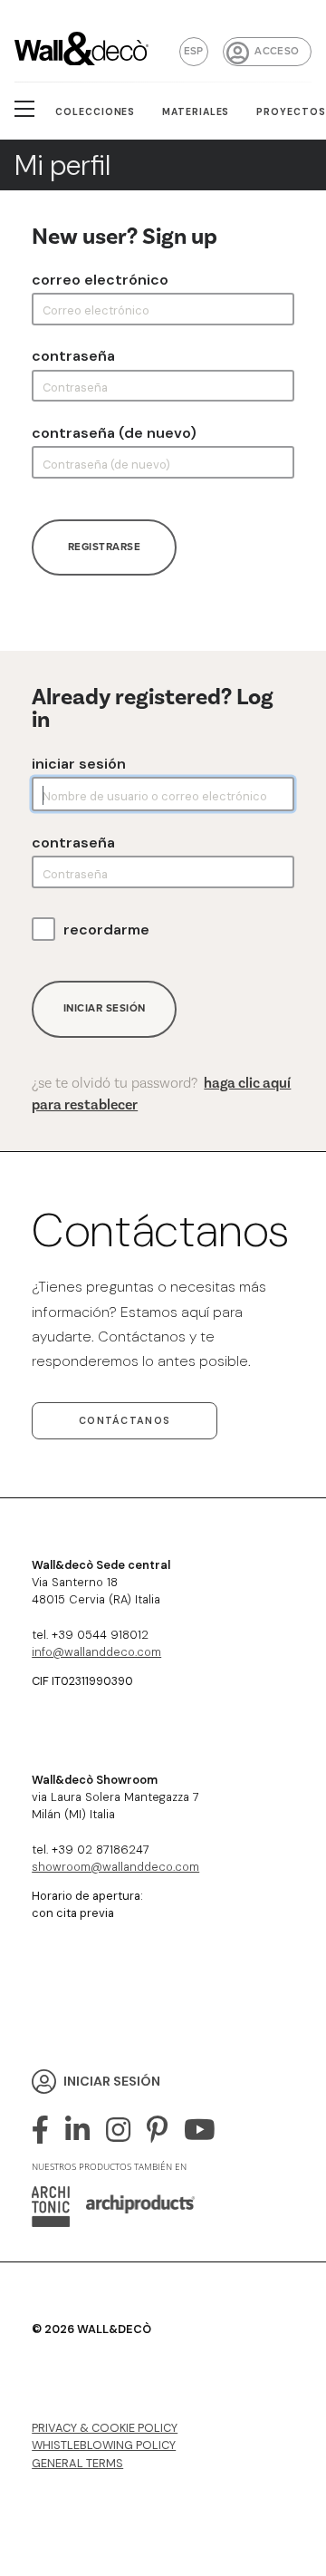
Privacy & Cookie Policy (105, 2428)
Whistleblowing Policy (104, 2445)
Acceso (277, 51)
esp (194, 51)
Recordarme (106, 930)
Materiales (196, 112)
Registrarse (105, 547)
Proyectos (291, 112)
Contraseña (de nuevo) (114, 433)
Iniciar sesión (79, 764)
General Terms (77, 2463)
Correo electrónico (100, 280)
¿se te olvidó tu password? (161, 1094)
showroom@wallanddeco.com (115, 1867)
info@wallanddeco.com (96, 1652)
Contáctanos (125, 1420)
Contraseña (73, 356)
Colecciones (96, 112)
